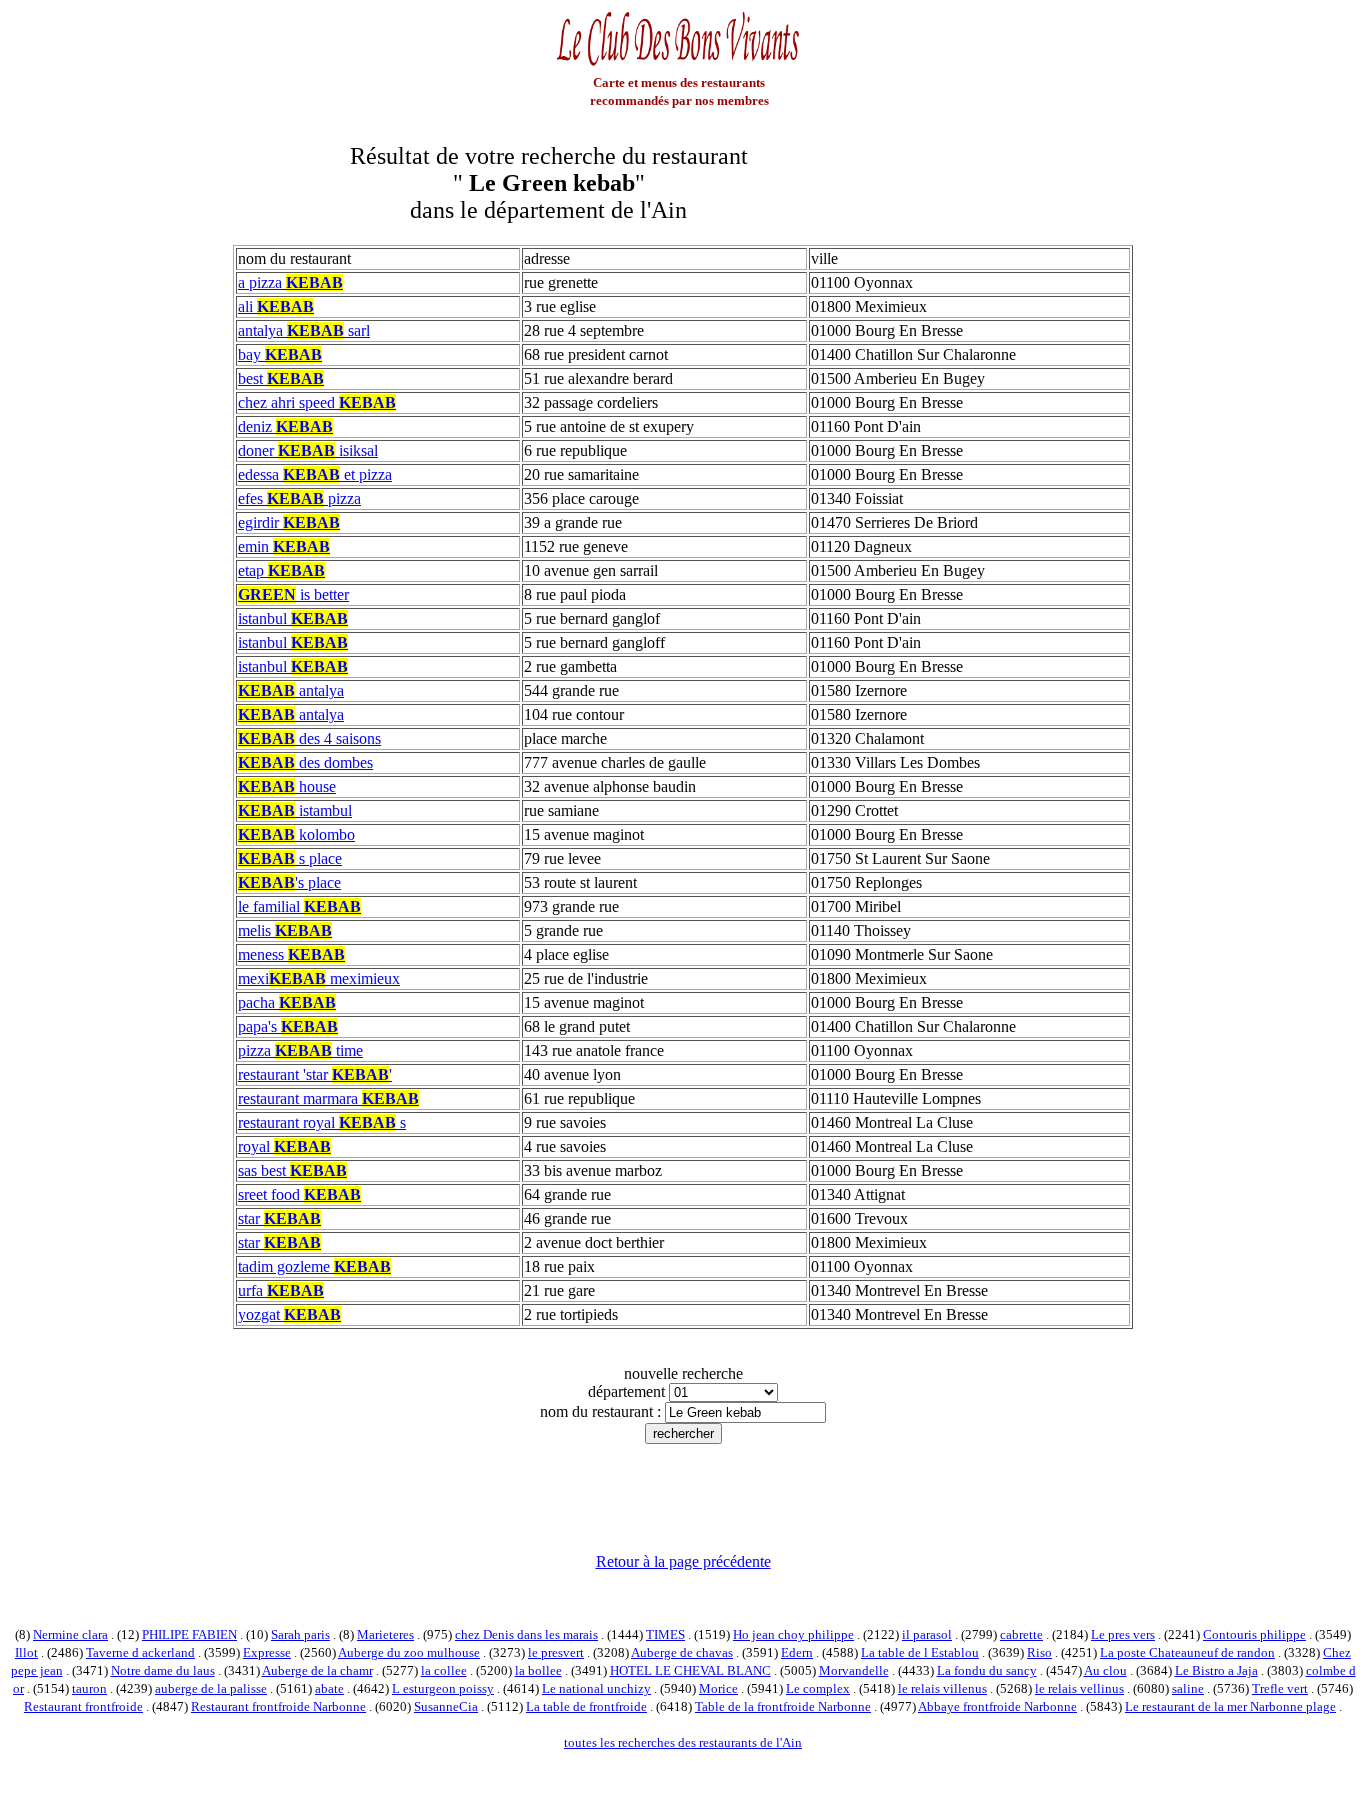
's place (289, 882)
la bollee (538, 1670)
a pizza (290, 282)
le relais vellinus (1079, 1688)
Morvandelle (854, 1670)
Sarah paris (300, 1634)
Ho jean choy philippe (793, 1634)
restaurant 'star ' (315, 1074)
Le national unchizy (596, 1688)
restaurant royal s (322, 1122)
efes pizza (299, 498)
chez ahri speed (317, 402)
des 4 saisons (309, 738)
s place (290, 858)
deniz (285, 426)
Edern (797, 1652)
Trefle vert (1280, 1688)
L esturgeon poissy (443, 1688)
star (279, 1218)
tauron (89, 1688)
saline (1188, 1688)
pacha (287, 1002)
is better (293, 594)
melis (285, 930)
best (281, 378)
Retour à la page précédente (683, 1561)
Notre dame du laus (163, 1670)
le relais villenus (942, 1688)
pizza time (300, 1050)
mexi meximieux (319, 978)
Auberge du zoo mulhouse (409, 1652)
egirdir (289, 522)
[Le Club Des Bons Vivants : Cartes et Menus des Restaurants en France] (679, 63)
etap (281, 570)
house (287, 786)
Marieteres (385, 1634)
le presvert (556, 1652)
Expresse (267, 1652)
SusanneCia (446, 1706)
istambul (295, 810)
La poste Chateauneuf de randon (1187, 1652)
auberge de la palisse (211, 1688)
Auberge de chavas (682, 1652)
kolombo (296, 834)
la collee (444, 1670)
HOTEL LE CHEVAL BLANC (690, 1670)
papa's (288, 1026)
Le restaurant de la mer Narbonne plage (1230, 1706)
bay (280, 354)
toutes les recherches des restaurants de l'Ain (683, 1742)
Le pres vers (1123, 1634)
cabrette (1021, 1634)
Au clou (1105, 1670)
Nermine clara (70, 1634)
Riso (1039, 1652)
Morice (718, 1688)
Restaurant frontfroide (83, 1706)
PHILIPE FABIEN (189, 1634)
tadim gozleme (314, 1266)
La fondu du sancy (987, 1670)
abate (329, 1688)
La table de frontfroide (586, 1706)
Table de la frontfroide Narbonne (783, 1706)
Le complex (818, 1688)
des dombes (305, 762)
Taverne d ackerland (140, 1652)
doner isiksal (308, 450)
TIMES (665, 1634)
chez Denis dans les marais (526, 1634)
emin (284, 546)
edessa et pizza (315, 474)
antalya (291, 690)
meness (291, 954)
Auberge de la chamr (317, 1670)
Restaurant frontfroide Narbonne (278, 1706)
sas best (292, 1170)
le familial (299, 906)
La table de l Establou (920, 1652)
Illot (26, 1652)
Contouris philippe (1254, 1634)
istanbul (293, 618)
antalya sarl (304, 330)
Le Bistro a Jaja (1216, 1670)
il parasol (927, 1634)
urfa (281, 1290)
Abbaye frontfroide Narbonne (997, 1706)
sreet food (299, 1194)
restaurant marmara (328, 1098)
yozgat (289, 1314)
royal (284, 1146)
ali (276, 306)
